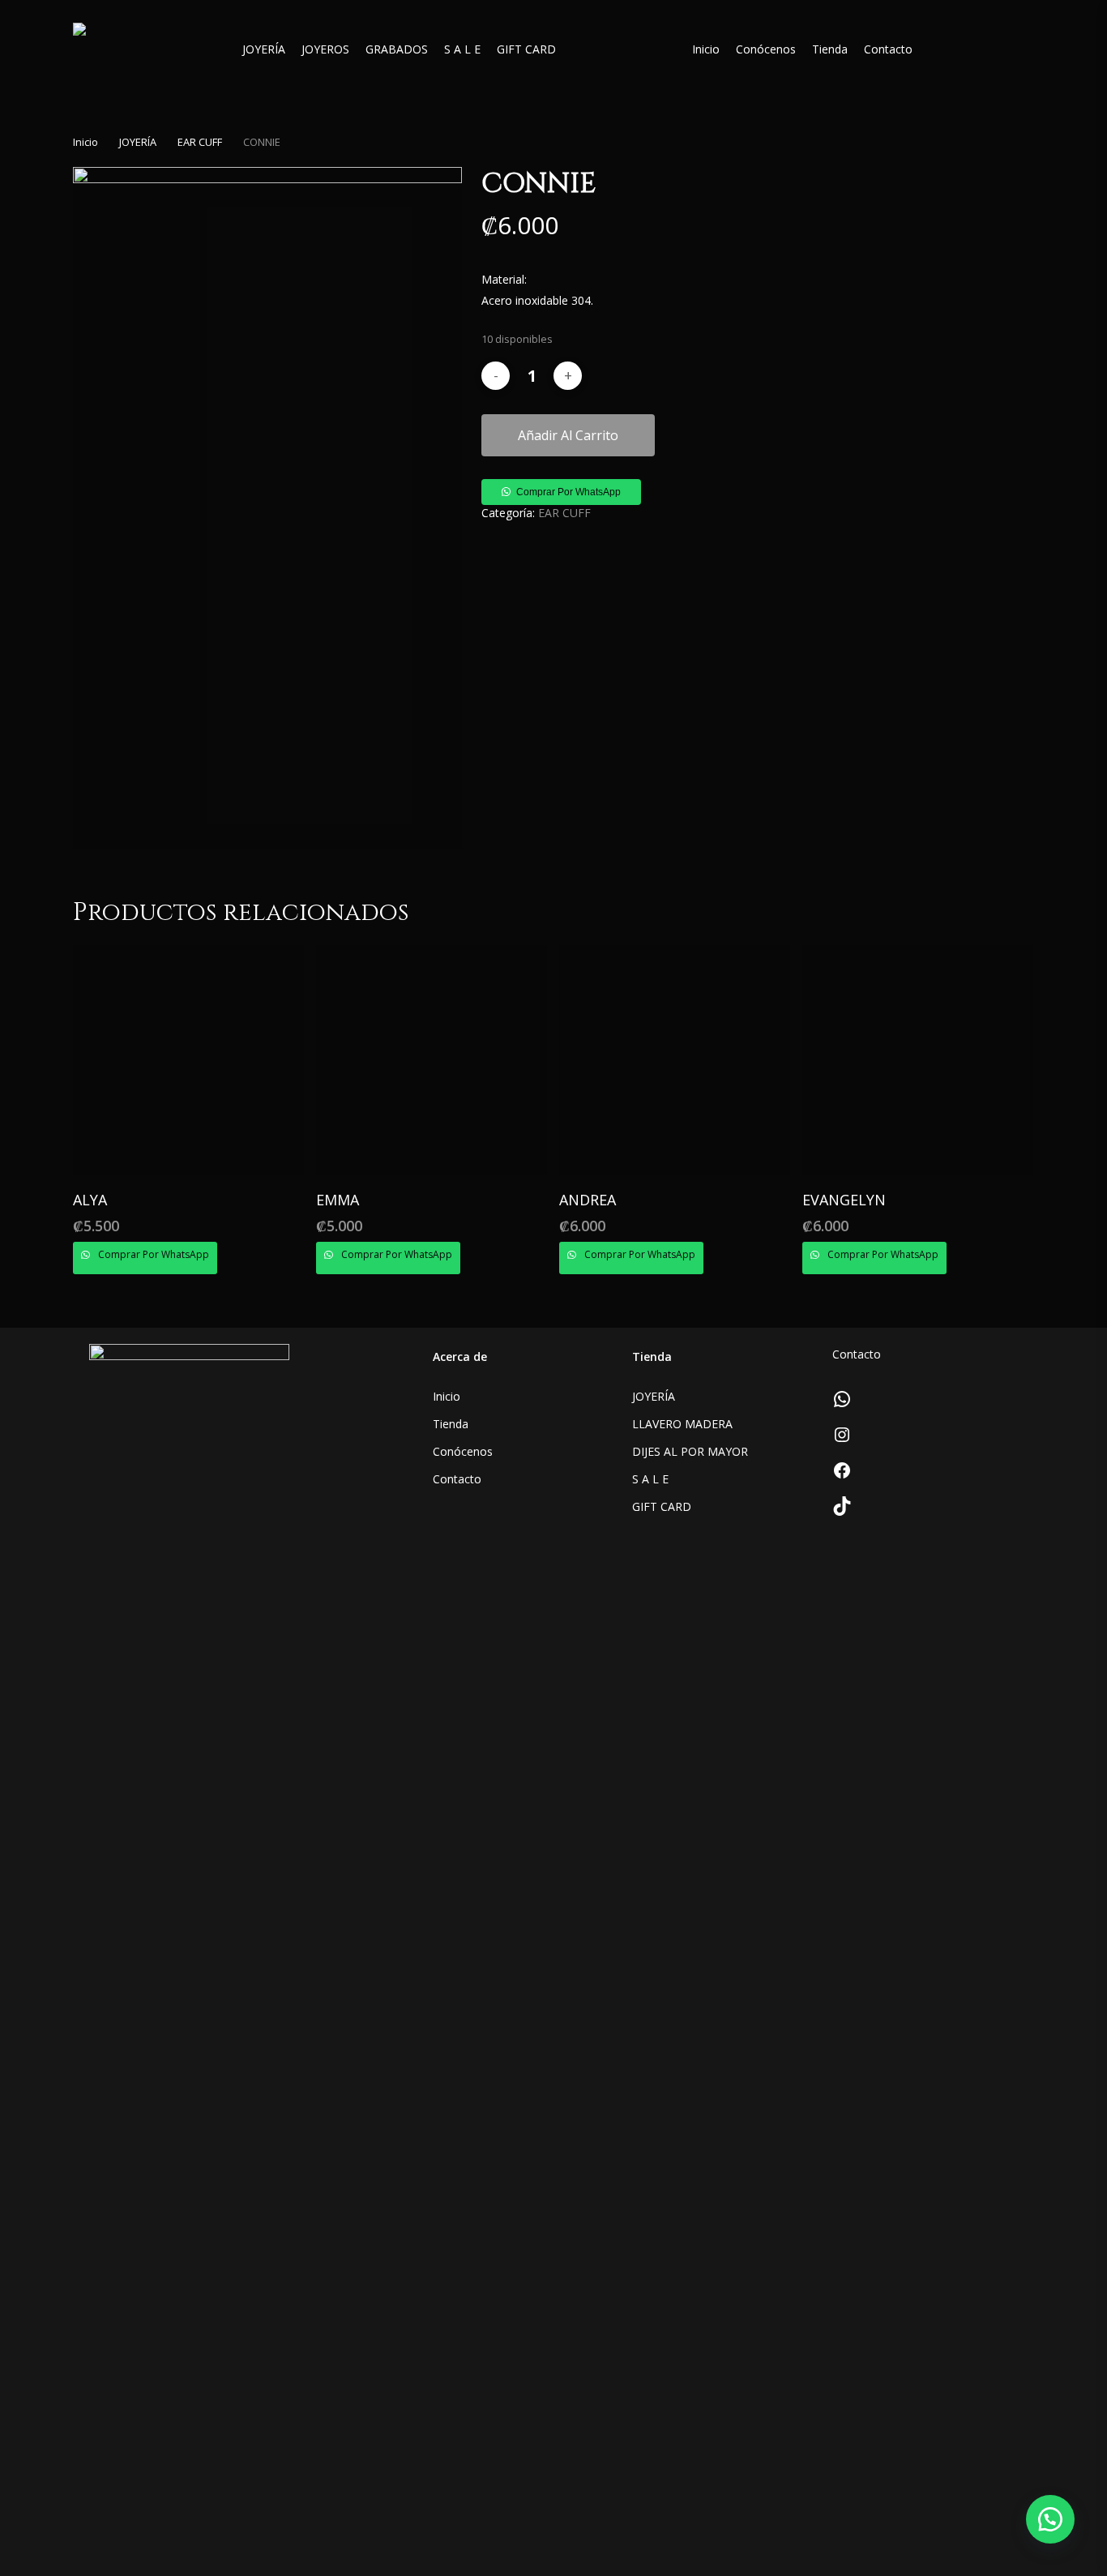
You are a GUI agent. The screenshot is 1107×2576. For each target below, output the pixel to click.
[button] (561, 491)
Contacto (457, 1479)
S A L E (650, 1479)
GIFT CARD (662, 1506)
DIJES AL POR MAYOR (690, 1451)
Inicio (85, 142)
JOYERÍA (138, 142)
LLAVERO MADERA (682, 1424)
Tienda (451, 1424)
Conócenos (463, 1451)
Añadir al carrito (568, 435)
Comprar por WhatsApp (568, 492)
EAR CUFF (200, 142)
